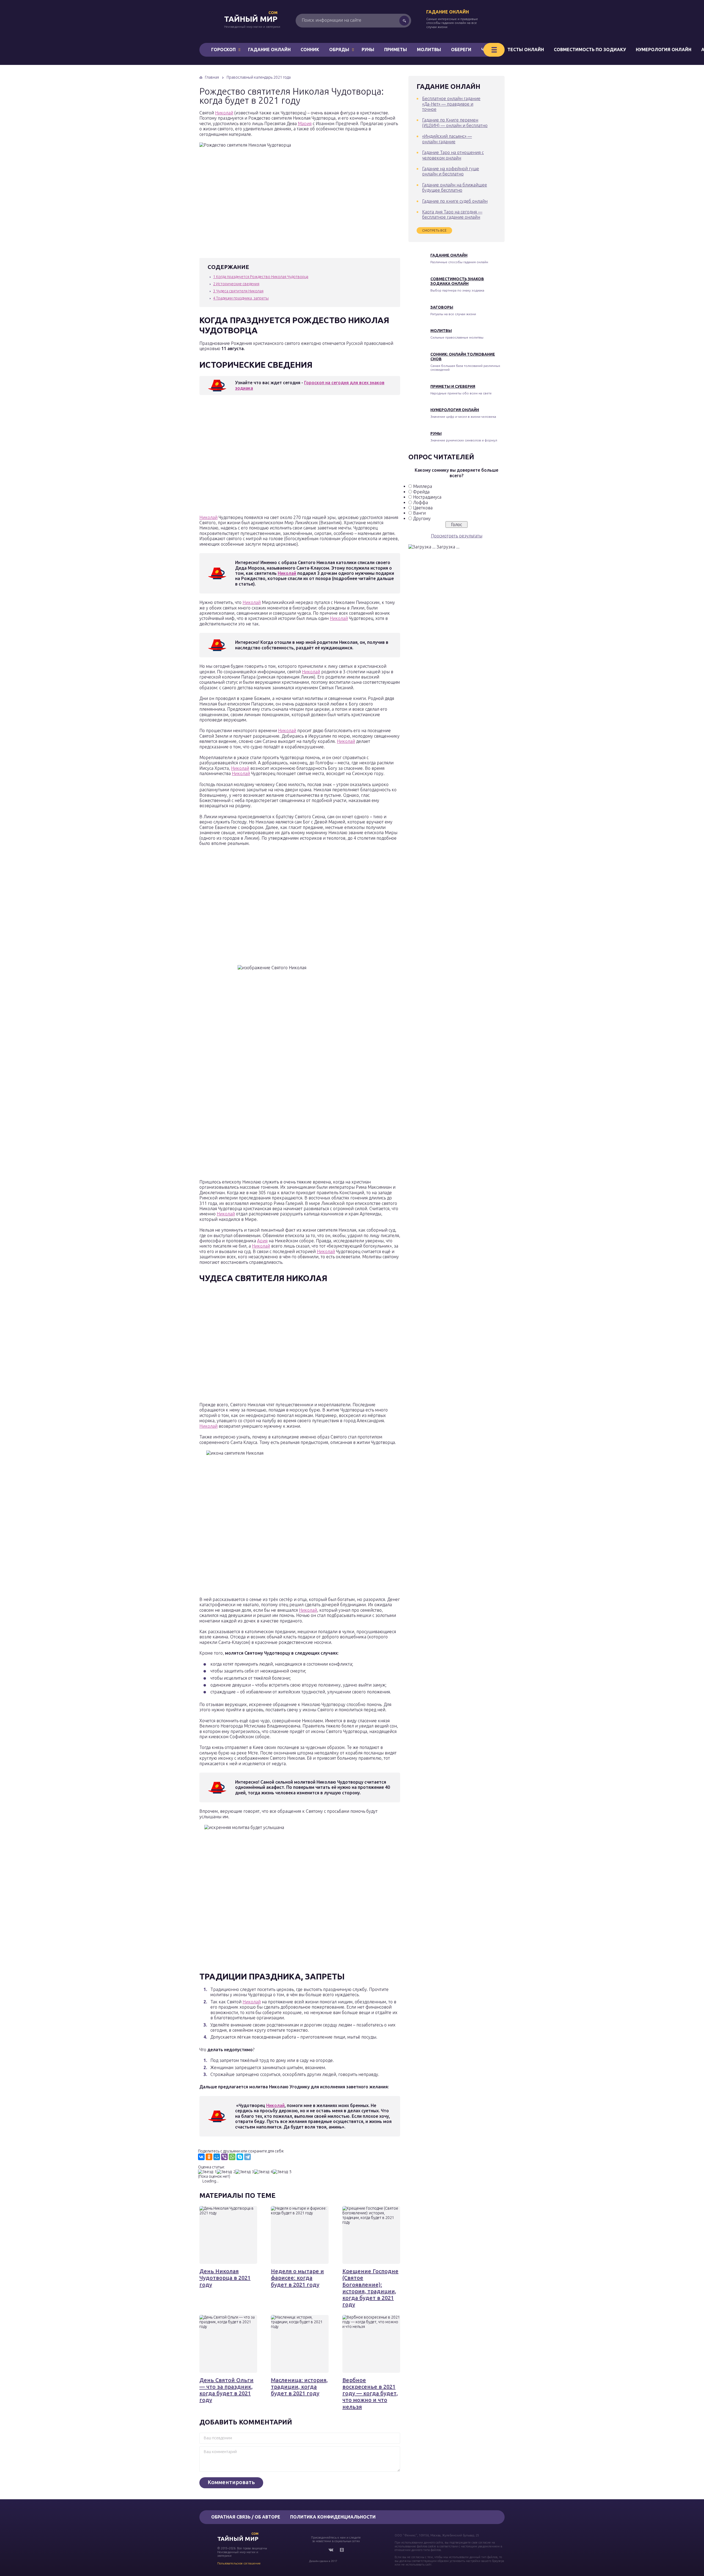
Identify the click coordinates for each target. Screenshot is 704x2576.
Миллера (423, 486)
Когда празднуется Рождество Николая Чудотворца (261, 277)
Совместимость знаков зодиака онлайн (457, 281)
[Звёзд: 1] (207, 2172)
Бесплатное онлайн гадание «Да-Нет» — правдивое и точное (451, 104)
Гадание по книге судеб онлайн (455, 201)
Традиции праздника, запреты (241, 298)
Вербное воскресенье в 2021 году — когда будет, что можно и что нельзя (370, 2393)
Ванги (419, 513)
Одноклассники (342, 2550)
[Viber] (224, 2157)
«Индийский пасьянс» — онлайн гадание (447, 139)
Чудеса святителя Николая (238, 291)
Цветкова (423, 508)
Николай (224, 113)
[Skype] (240, 2157)
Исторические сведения (236, 284)
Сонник (310, 50)
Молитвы (429, 50)
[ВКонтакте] (201, 2157)
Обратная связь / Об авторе (246, 2517)
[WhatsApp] (232, 2157)
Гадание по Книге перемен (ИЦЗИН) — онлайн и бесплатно (455, 123)
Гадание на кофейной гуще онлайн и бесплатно (451, 171)
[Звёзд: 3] (245, 2172)
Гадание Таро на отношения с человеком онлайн (453, 155)
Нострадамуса (427, 497)
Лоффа (420, 502)
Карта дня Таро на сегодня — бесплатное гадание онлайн (452, 214)
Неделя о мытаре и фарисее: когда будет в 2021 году (297, 2278)
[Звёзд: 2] (226, 2172)
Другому (422, 518)
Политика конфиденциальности (333, 2517)
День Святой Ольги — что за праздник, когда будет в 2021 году (226, 2390)
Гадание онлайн (448, 12)
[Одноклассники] (209, 2157)
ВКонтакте (331, 2550)
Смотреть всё (434, 230)
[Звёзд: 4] (263, 2172)
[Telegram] (248, 2157)
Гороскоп (223, 50)
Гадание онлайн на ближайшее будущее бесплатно (455, 187)
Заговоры (442, 307)
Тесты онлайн (526, 50)
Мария (305, 123)
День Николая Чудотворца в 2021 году (225, 2278)
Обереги (461, 50)
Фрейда (421, 492)
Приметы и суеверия (453, 386)
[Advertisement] (279, 456)
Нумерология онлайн (664, 50)
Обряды (339, 50)
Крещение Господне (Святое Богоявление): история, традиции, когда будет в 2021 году (370, 2288)
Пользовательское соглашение (239, 2563)
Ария (262, 1241)
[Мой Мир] (217, 2157)
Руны (368, 50)
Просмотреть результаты (457, 536)
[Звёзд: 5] (282, 2172)
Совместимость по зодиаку (590, 50)
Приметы (396, 50)
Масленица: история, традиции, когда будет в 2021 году (299, 2387)
